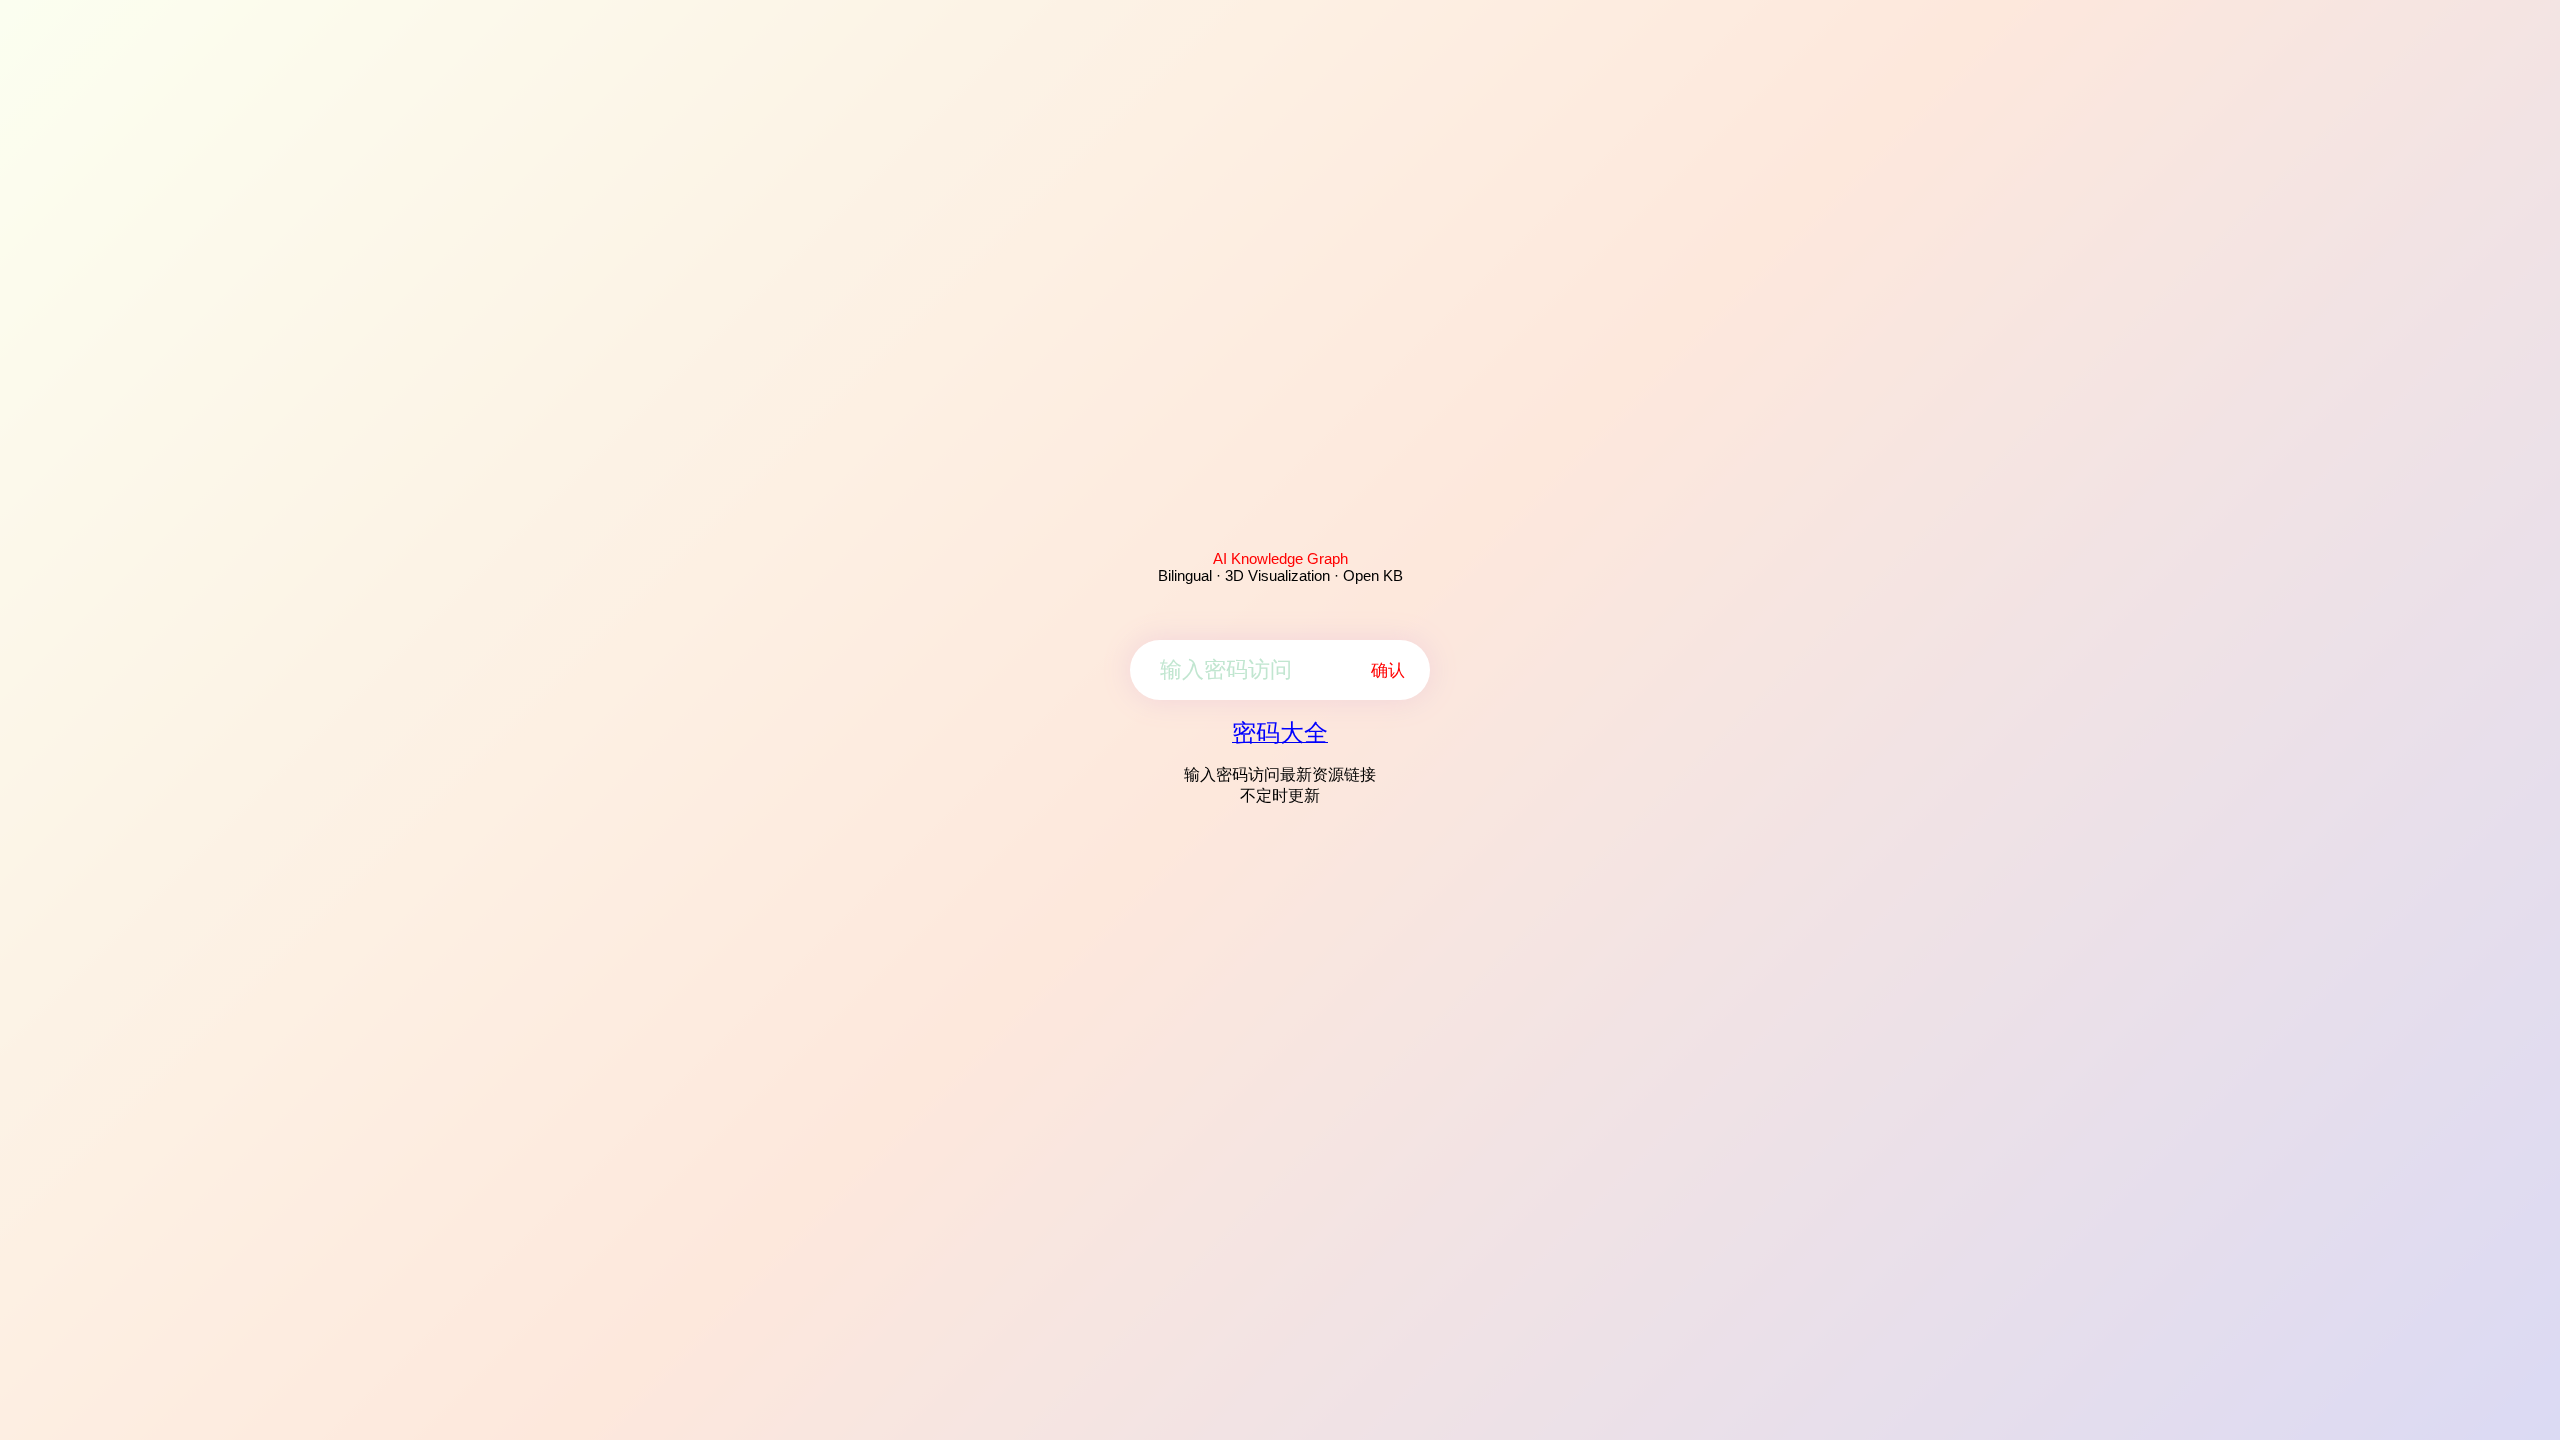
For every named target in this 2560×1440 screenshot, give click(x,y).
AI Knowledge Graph (1280, 558)
